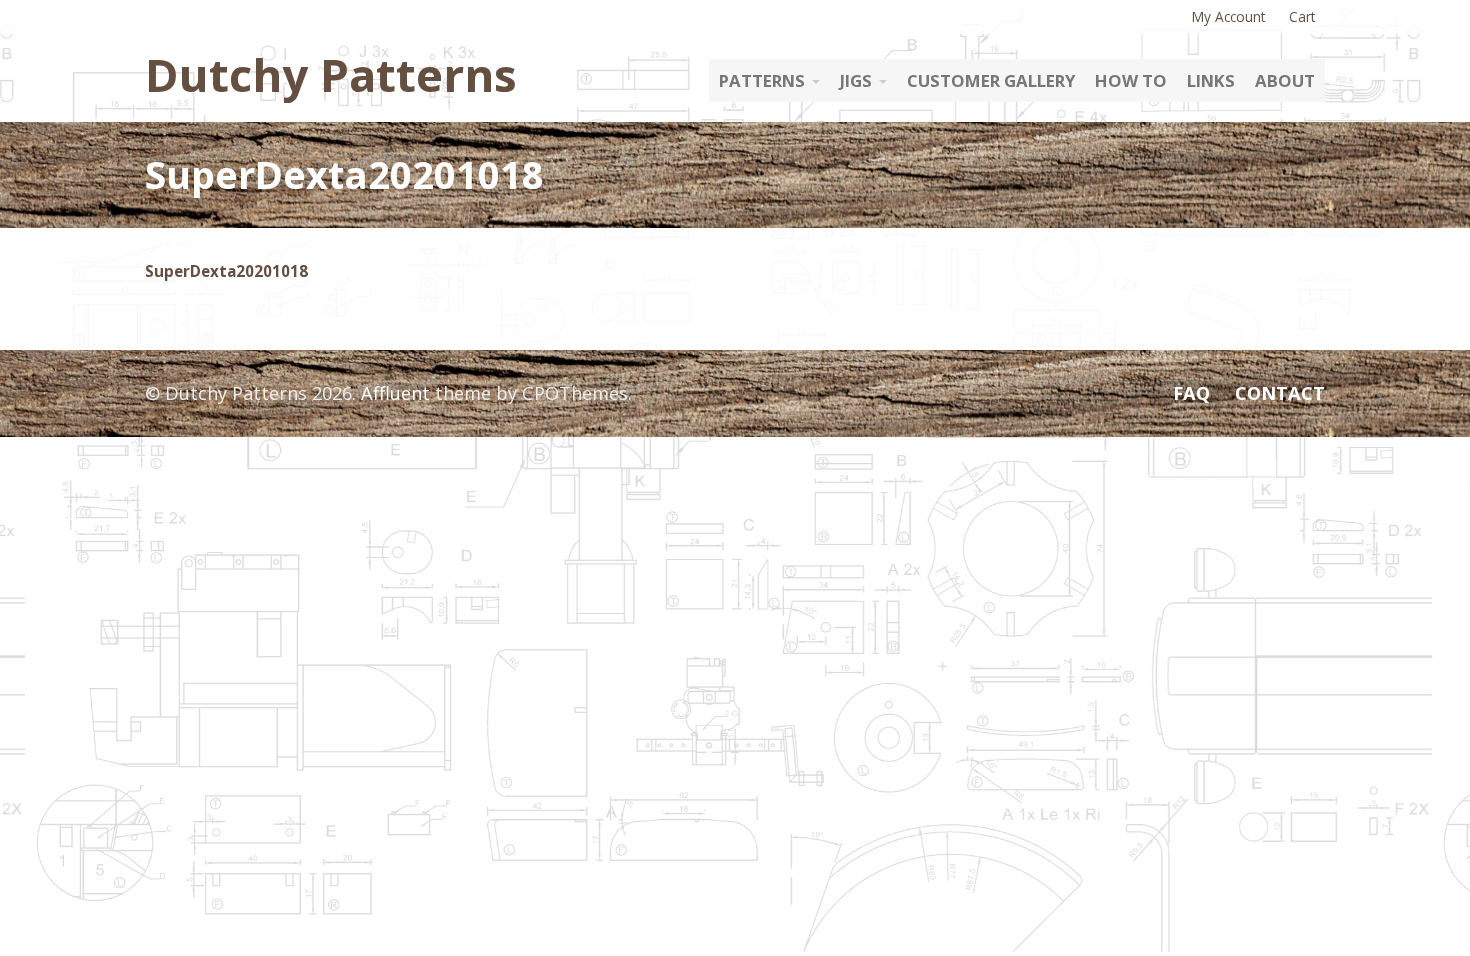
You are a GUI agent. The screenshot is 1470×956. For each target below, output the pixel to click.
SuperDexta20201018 (226, 271)
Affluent (395, 393)
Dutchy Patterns (331, 74)
